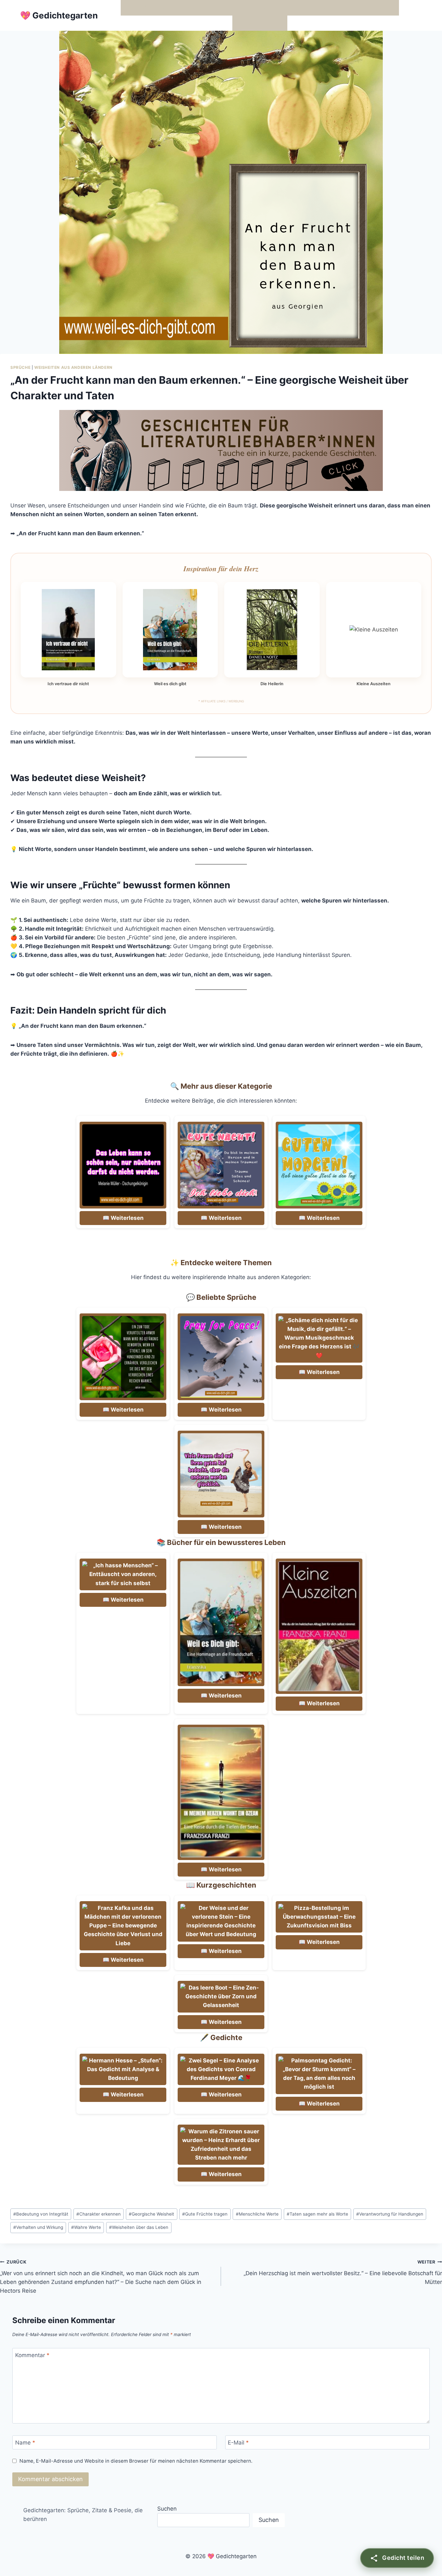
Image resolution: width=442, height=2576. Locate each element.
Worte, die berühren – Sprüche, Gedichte (177, 7)
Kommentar (32, 2355)
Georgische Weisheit (151, 2214)
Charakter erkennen (99, 2214)
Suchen (167, 2509)
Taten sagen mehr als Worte (317, 2214)
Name (25, 2443)
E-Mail (238, 2443)
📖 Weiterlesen (123, 1218)
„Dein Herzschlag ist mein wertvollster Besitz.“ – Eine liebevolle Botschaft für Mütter (343, 2272)
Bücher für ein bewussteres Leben (318, 7)
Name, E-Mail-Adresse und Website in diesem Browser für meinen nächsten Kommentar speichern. (136, 2461)
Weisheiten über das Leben (139, 2227)
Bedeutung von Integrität (41, 2214)
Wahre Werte (86, 2227)
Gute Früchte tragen (205, 2214)
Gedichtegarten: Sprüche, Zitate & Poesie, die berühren (83, 2515)
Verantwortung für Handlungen (390, 2214)
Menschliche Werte (257, 2214)
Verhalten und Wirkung (38, 2227)
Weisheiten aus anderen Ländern (73, 367)
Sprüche (20, 367)
